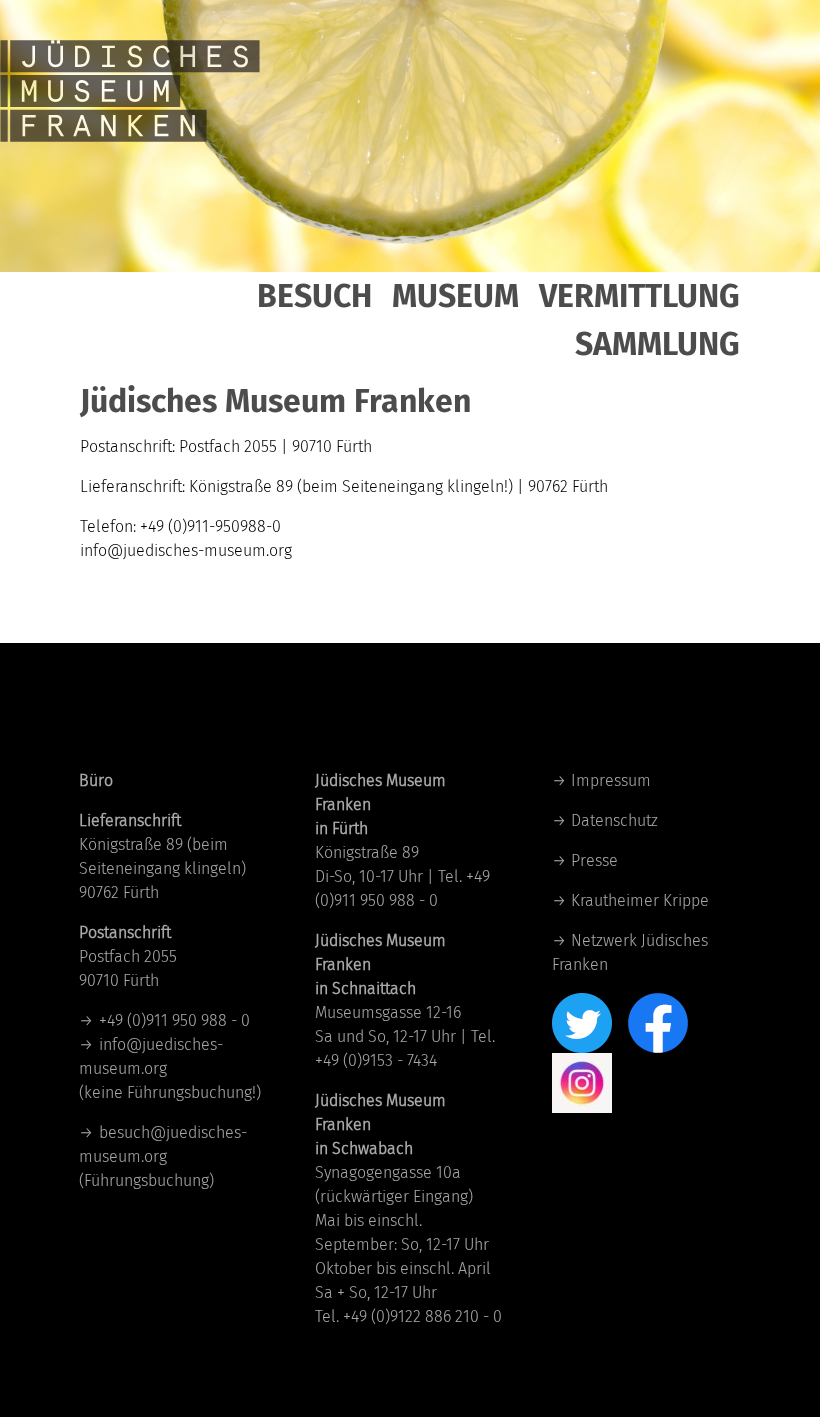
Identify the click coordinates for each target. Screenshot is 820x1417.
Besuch (314, 296)
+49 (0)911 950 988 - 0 (174, 1020)
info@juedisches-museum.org (151, 1056)
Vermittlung (639, 296)
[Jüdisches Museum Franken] (130, 70)
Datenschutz (614, 820)
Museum (455, 296)
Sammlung (657, 344)
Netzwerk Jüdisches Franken (630, 952)
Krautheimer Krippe (640, 900)
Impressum (611, 780)
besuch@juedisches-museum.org (163, 1144)
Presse (594, 860)
